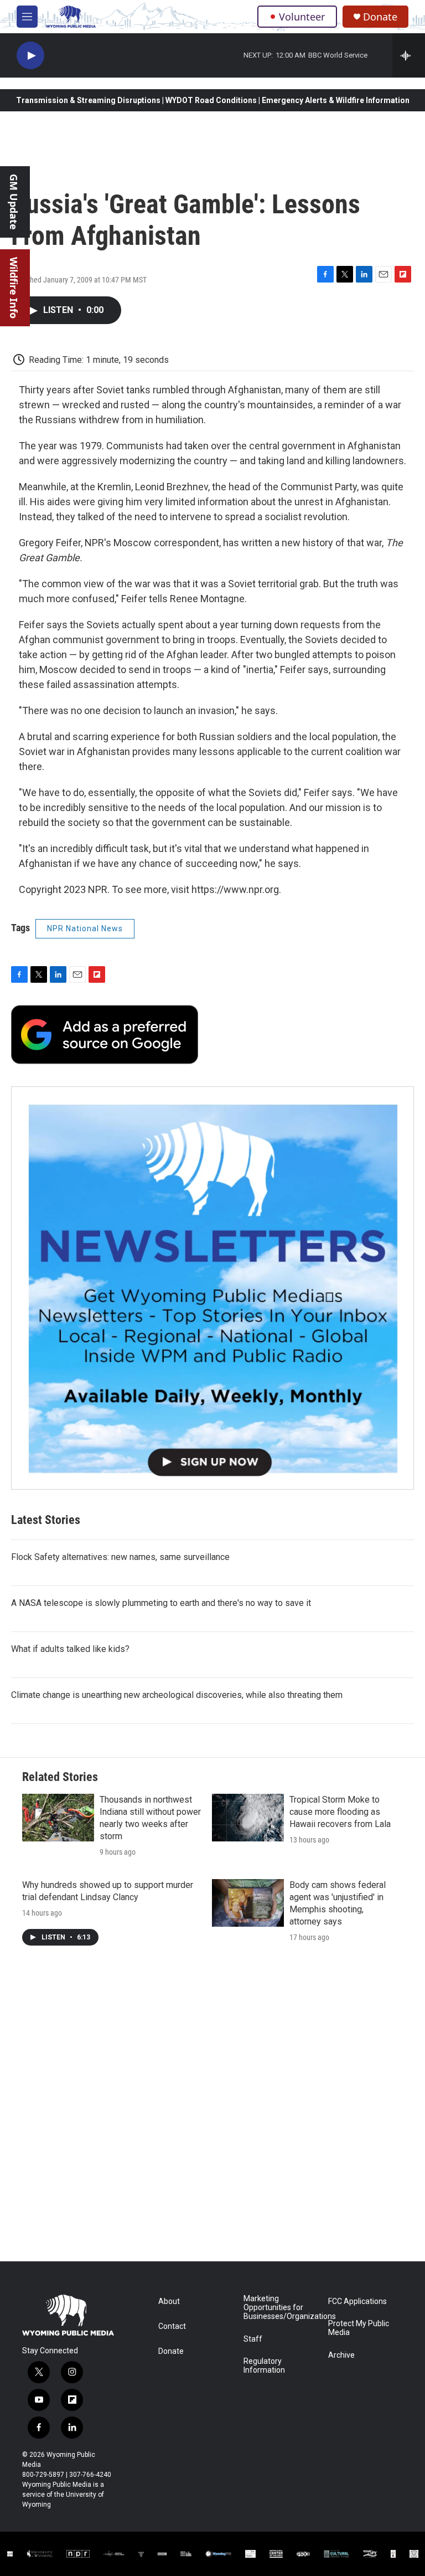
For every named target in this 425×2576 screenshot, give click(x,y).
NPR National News (85, 928)
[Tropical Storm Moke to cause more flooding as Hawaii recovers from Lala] (248, 1818)
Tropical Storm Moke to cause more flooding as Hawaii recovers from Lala (340, 1812)
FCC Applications (357, 2302)
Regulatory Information (264, 2366)
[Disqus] (212, 2112)
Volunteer (302, 17)
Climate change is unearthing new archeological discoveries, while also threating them (177, 1695)
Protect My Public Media (359, 2328)
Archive (341, 2355)
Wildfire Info (14, 288)
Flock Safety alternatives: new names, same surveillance (120, 1557)
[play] (30, 56)
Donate (380, 17)
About (169, 2302)
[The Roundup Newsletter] (212, 1288)
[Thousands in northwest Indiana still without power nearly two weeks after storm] (58, 1818)
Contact (172, 2326)
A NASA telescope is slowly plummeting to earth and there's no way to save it (161, 1603)
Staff (253, 2339)
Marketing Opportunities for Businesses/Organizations (281, 2308)
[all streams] (409, 55)
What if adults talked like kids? (70, 1649)
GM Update (14, 202)
